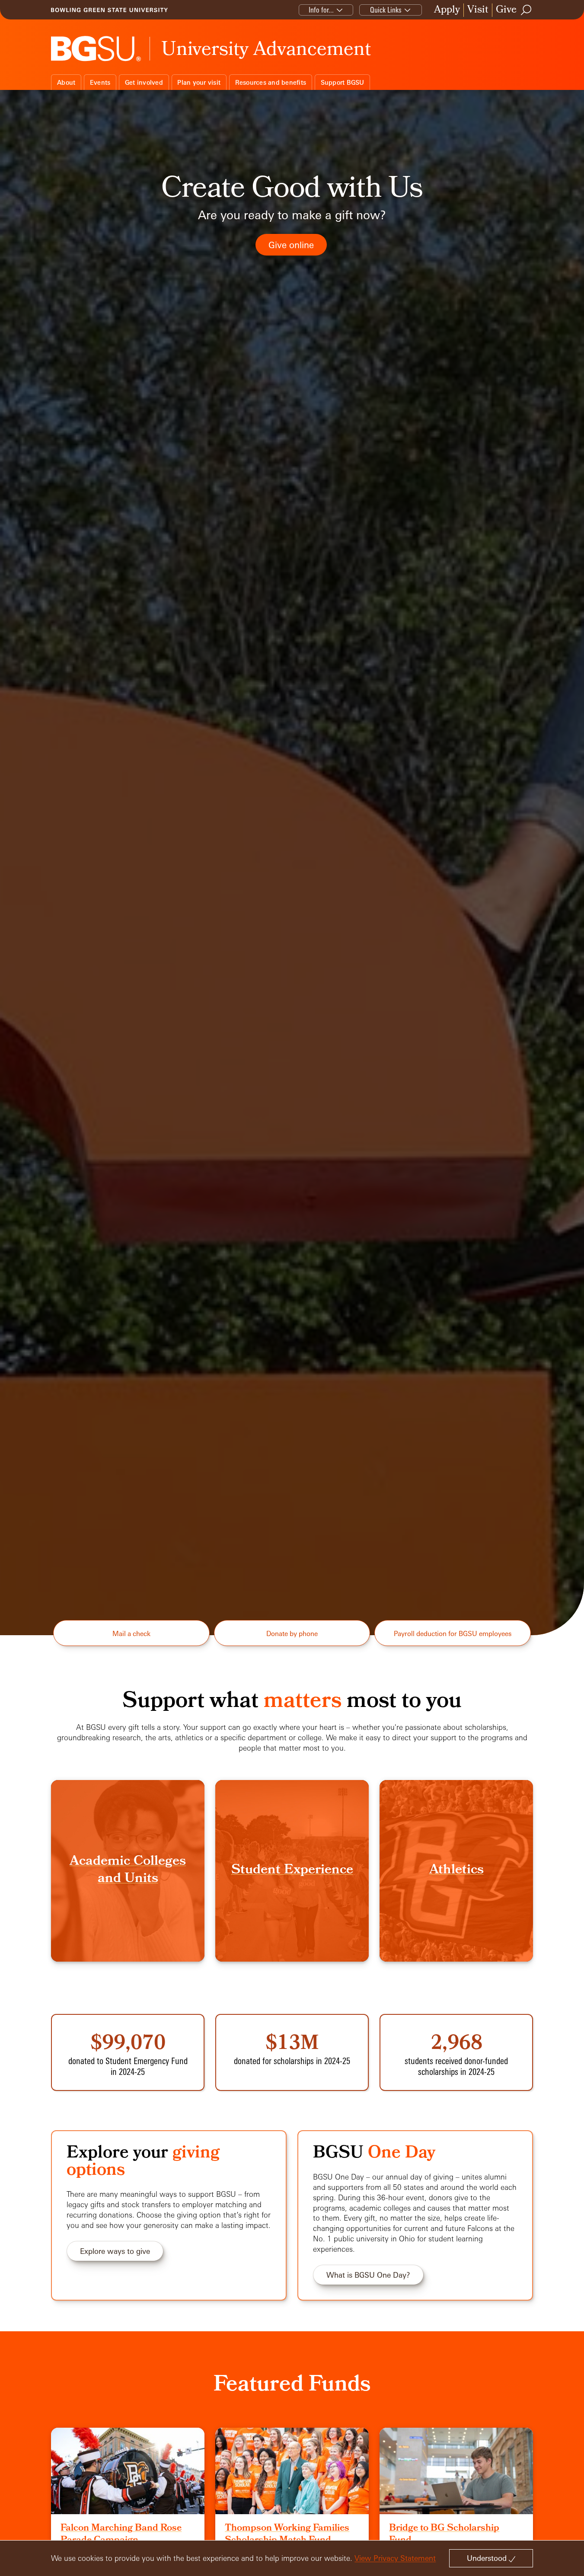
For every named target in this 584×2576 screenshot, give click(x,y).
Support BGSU (343, 82)
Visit (478, 10)
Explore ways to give (115, 2251)
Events (100, 82)
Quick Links (386, 10)
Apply (447, 10)
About (66, 82)
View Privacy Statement (395, 2558)
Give (506, 10)
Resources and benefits (271, 82)
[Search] (527, 10)
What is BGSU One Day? (368, 2275)
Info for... (321, 10)
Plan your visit (199, 82)
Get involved (144, 82)
